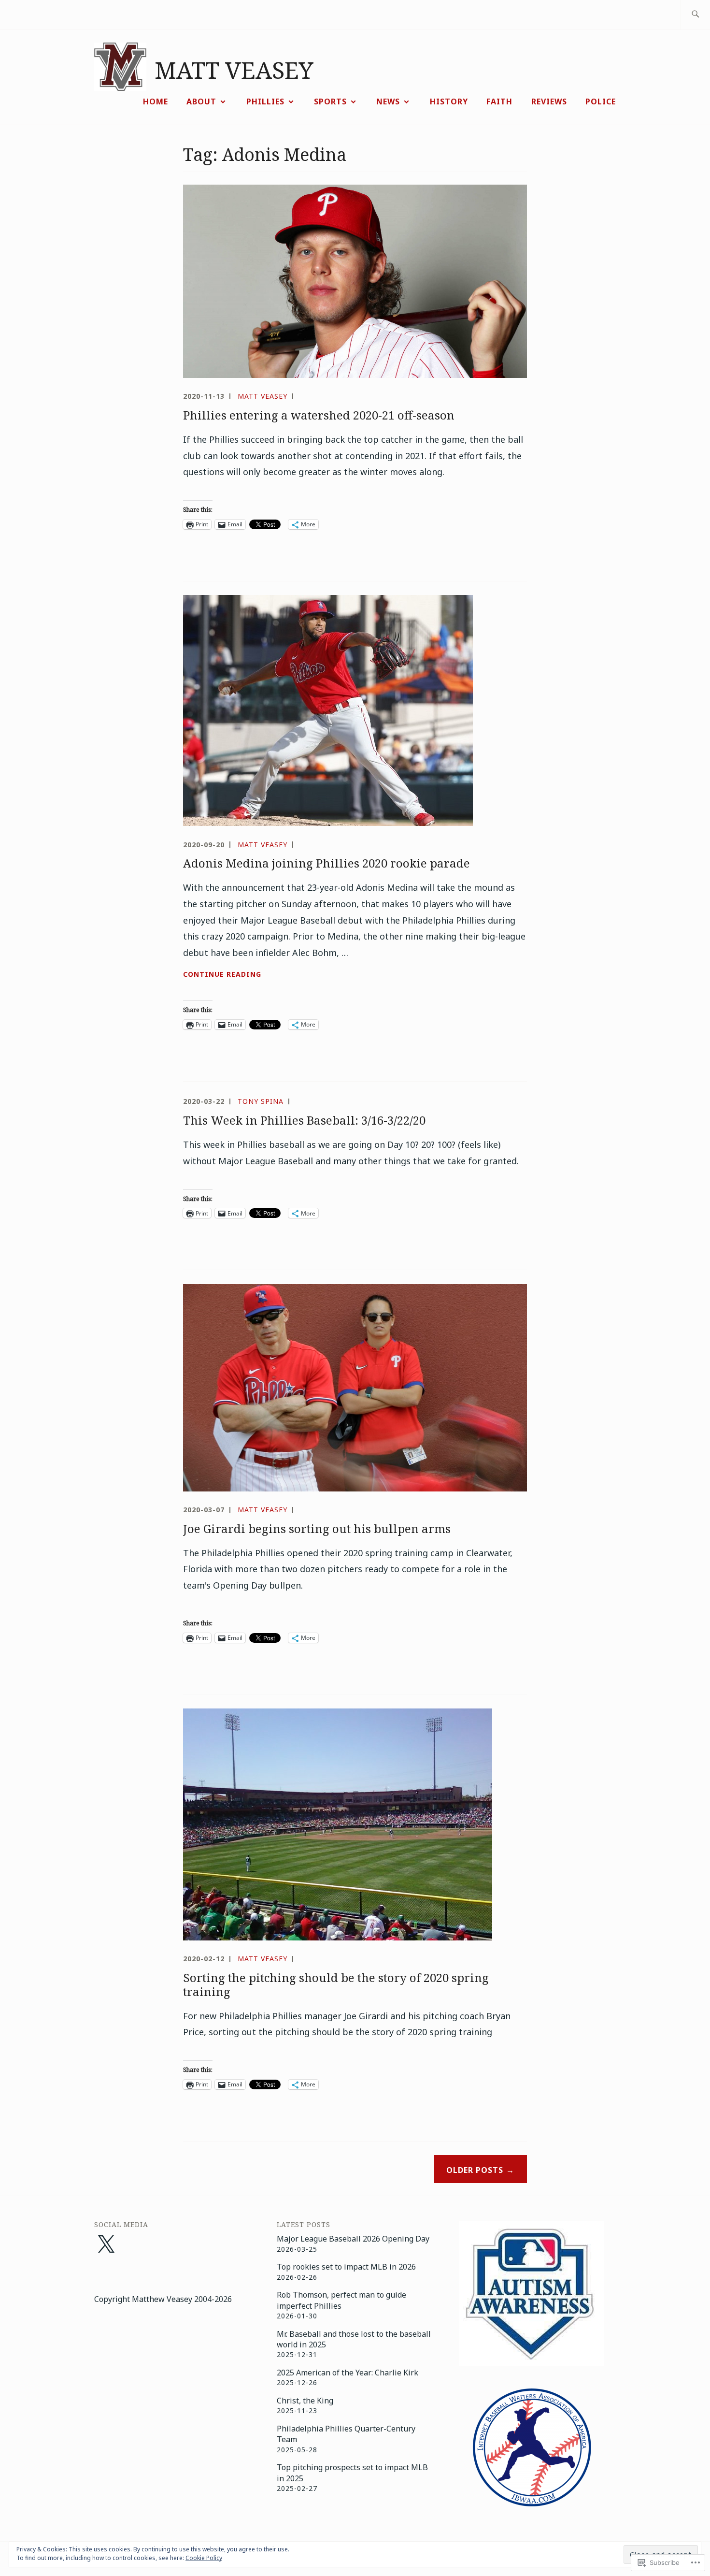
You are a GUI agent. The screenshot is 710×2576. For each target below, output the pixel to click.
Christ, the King (305, 2401)
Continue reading (222, 975)
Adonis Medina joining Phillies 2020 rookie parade (327, 863)
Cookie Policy (204, 2558)
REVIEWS (549, 101)
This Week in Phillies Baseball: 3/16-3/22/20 (304, 1120)
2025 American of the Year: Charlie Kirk (348, 2373)
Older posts (475, 2170)
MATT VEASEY (234, 70)
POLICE (601, 101)
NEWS (388, 101)
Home (156, 101)
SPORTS (330, 101)
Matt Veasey (263, 396)
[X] (106, 2245)
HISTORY (449, 101)
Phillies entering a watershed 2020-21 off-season (319, 415)
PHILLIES (265, 101)
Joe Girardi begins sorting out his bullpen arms (317, 1528)
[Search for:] (695, 15)
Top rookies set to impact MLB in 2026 (346, 2267)
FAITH (499, 101)
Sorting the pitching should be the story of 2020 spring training (336, 1984)
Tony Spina (261, 1101)
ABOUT (201, 101)
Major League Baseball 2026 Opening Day (353, 2239)
